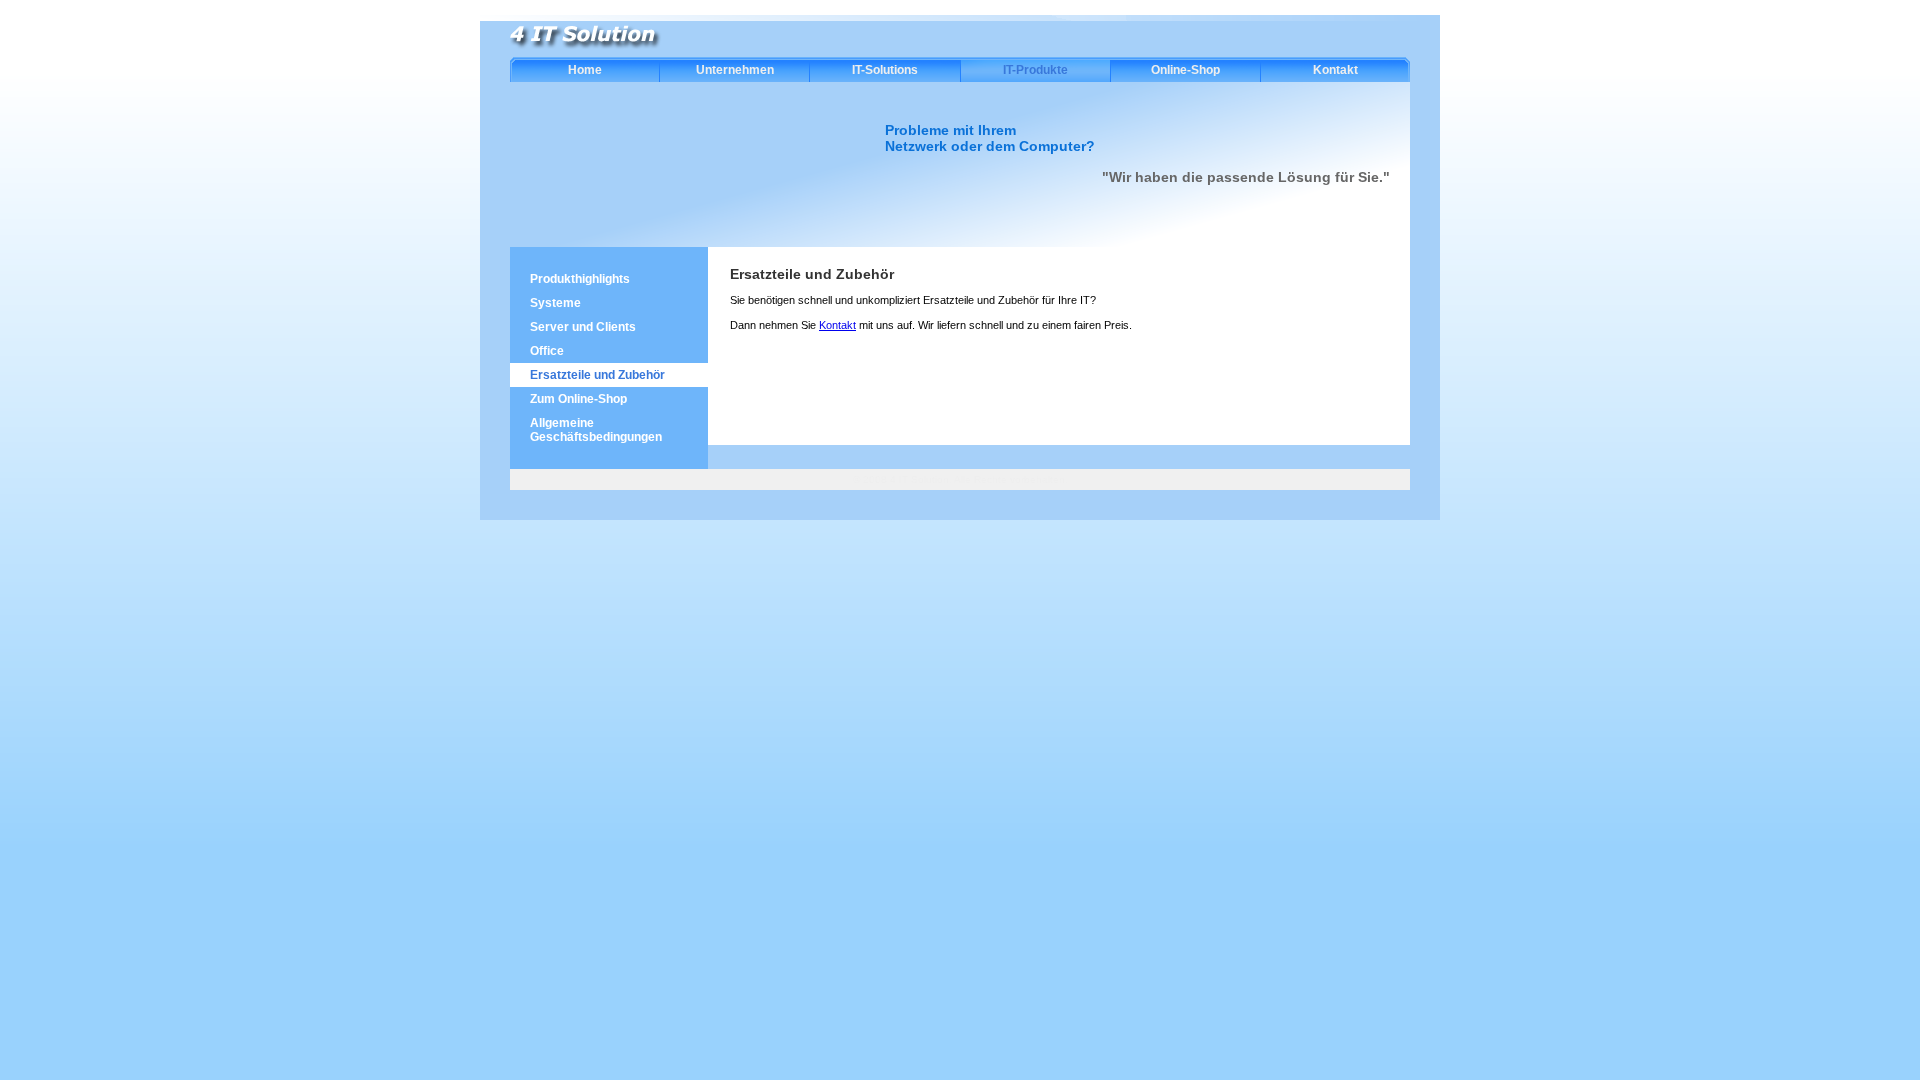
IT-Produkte (1035, 70)
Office (547, 351)
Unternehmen (735, 70)
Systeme (555, 303)
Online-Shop (1185, 70)
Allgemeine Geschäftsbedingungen (596, 430)
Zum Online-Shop (578, 399)
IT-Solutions (885, 70)
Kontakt (1335, 70)
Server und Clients (583, 327)
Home (585, 70)
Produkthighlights (580, 279)
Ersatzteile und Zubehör (597, 375)
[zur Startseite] (589, 45)
